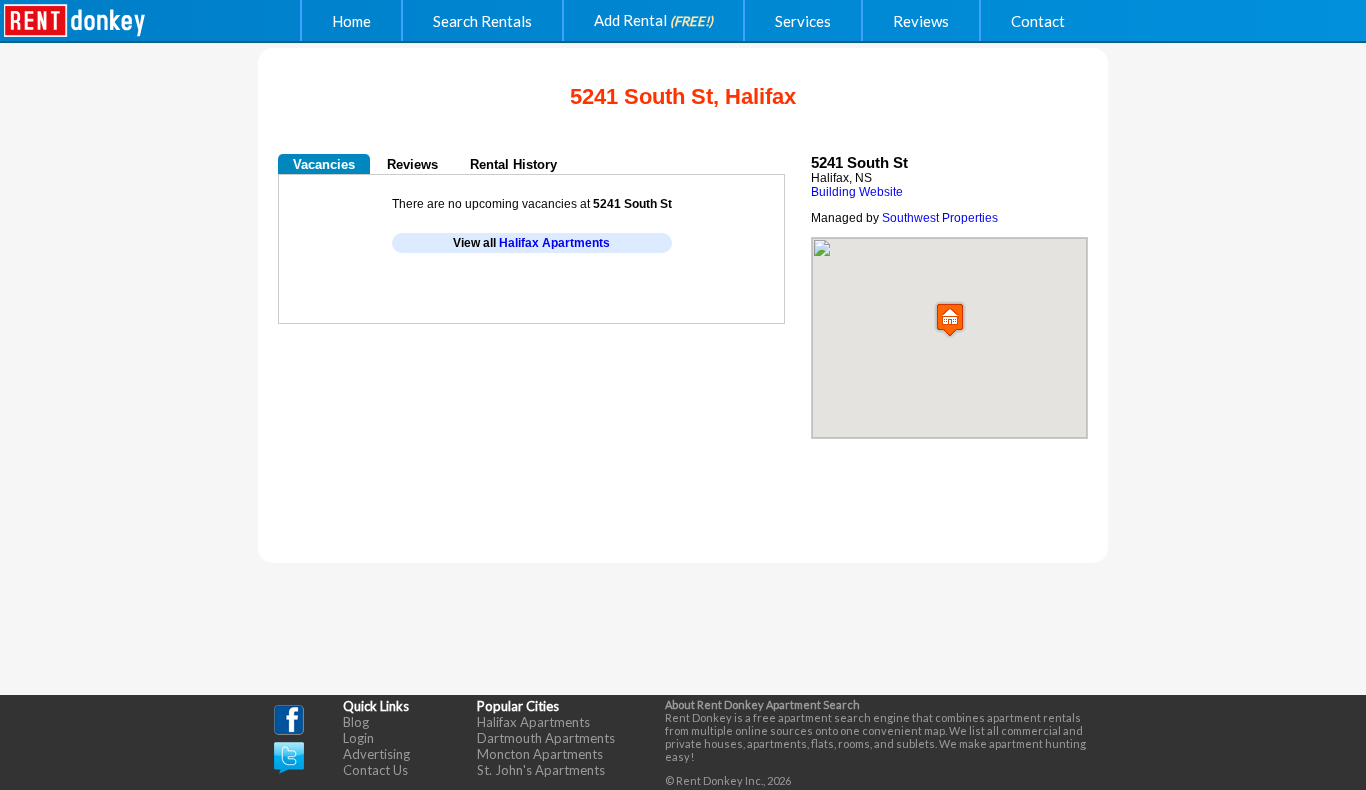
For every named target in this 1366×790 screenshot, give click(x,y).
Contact (1038, 21)
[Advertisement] (513, 293)
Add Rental (653, 20)
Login (358, 738)
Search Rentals (482, 21)
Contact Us (375, 770)
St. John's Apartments (541, 770)
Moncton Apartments (540, 754)
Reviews (921, 21)
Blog (356, 722)
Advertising (376, 754)
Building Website (857, 192)
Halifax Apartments (554, 243)
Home (351, 21)
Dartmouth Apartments (546, 738)
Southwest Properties (940, 218)
